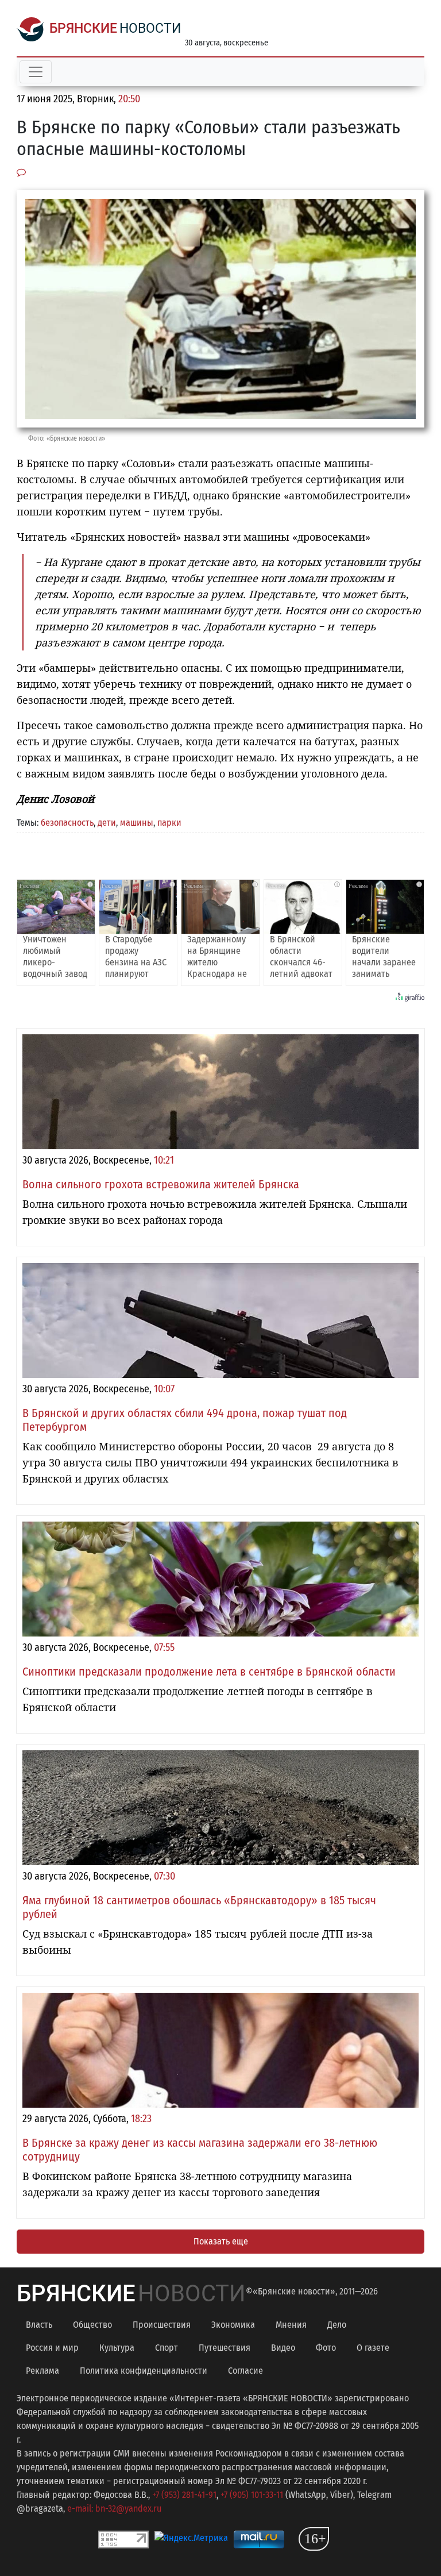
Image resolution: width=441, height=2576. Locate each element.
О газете (373, 2348)
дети (107, 823)
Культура (117, 2348)
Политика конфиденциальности (144, 2371)
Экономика (233, 2325)
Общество (92, 2325)
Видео (283, 2348)
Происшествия (162, 2325)
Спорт (167, 2348)
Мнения (291, 2325)
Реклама (42, 2371)
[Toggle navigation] (36, 72)
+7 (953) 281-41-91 (184, 2495)
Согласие (245, 2371)
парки (169, 823)
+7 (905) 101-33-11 (252, 2495)
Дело (337, 2325)
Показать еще (221, 2241)
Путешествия (225, 2348)
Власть (39, 2325)
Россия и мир (52, 2348)
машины (137, 823)
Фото (326, 2348)
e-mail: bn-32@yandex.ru (114, 2508)
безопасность (67, 823)
